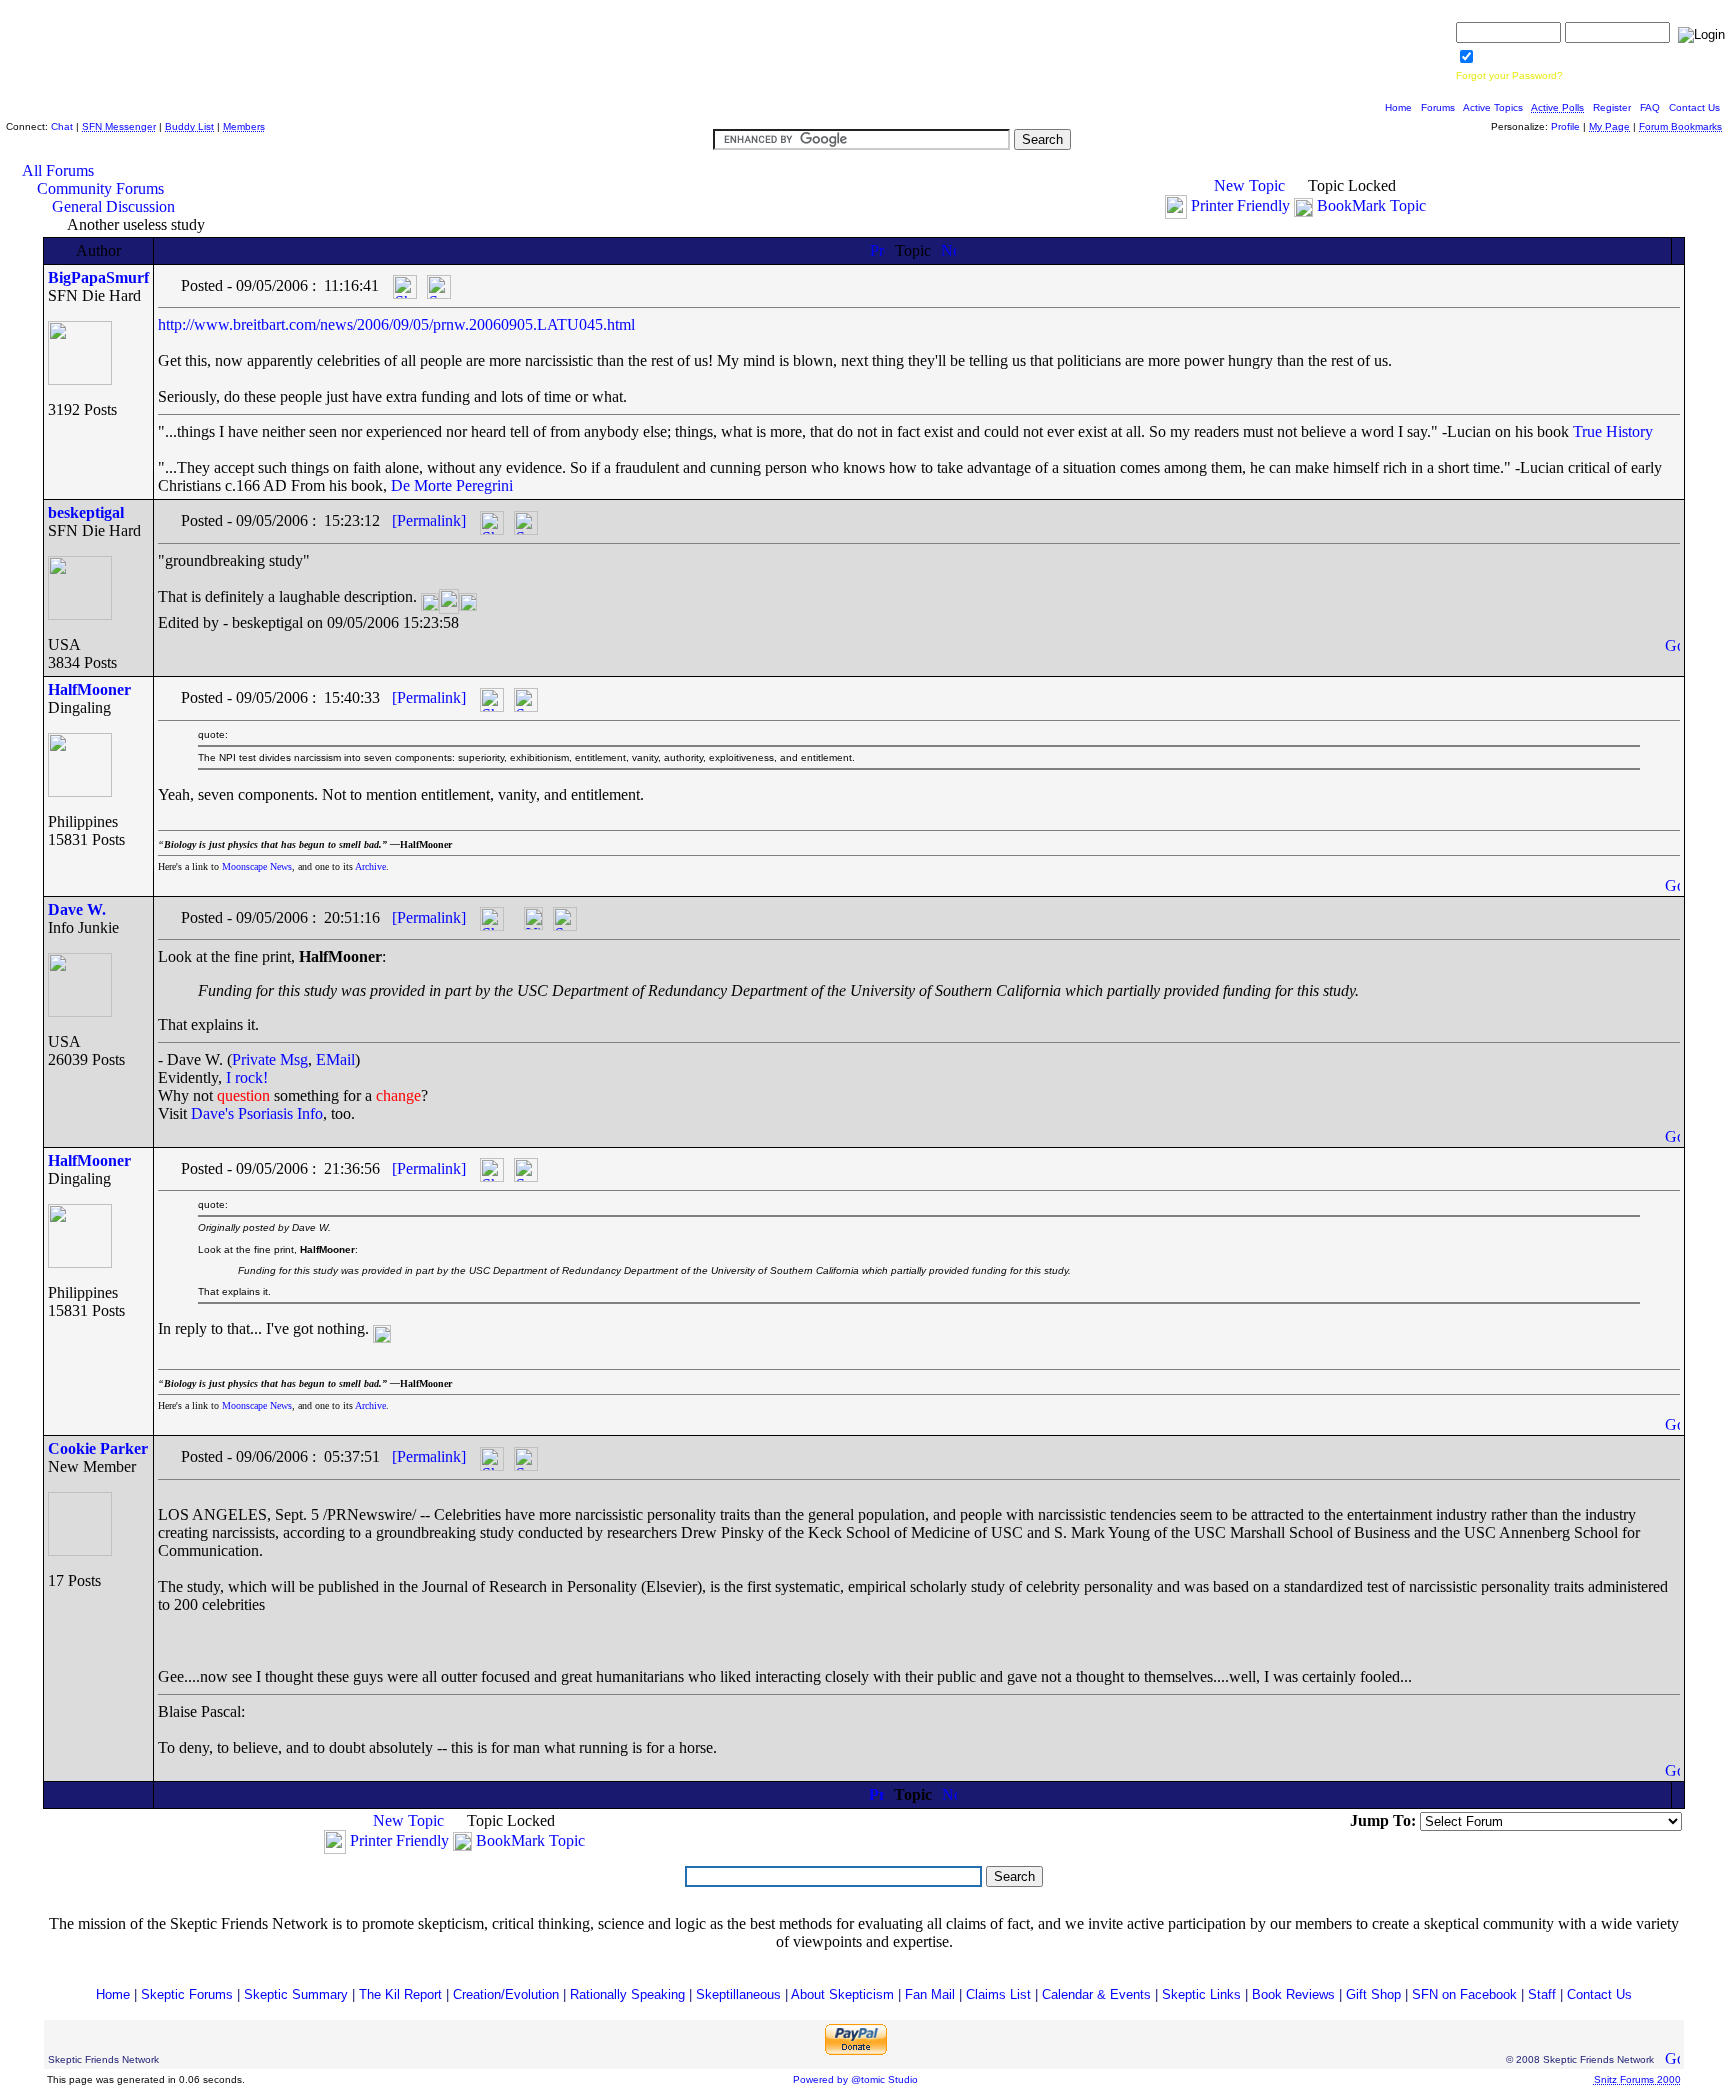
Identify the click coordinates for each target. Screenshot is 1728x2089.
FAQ (1650, 107)
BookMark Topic (1371, 205)
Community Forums (100, 188)
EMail (335, 1059)
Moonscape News (257, 866)
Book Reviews (1293, 1994)
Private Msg (270, 1059)
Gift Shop (1373, 1994)
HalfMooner (89, 689)
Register (1612, 107)
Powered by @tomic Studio (855, 2079)
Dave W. (77, 909)
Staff (1542, 1994)
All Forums (58, 170)
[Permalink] (429, 520)
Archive (370, 866)
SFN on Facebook (1464, 1994)
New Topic (1249, 185)
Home (1398, 107)
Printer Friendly (1240, 205)
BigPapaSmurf (98, 277)
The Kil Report (400, 1994)
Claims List (998, 1994)
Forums (1438, 107)
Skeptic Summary (296, 1994)
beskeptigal (86, 512)
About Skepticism (842, 1994)
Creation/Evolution (506, 1994)
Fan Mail (930, 1994)
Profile (1565, 126)
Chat (62, 126)
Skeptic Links (1201, 1994)
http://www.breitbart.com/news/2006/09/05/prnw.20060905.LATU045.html (396, 324)
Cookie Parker (98, 1448)
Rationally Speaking (627, 1994)
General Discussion (113, 206)
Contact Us (1694, 107)
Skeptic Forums (187, 1994)
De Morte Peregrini (452, 485)
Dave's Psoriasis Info (257, 1113)
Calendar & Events (1096, 1994)
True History (1613, 431)
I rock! (247, 1077)
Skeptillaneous (738, 1994)
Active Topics (1493, 107)
